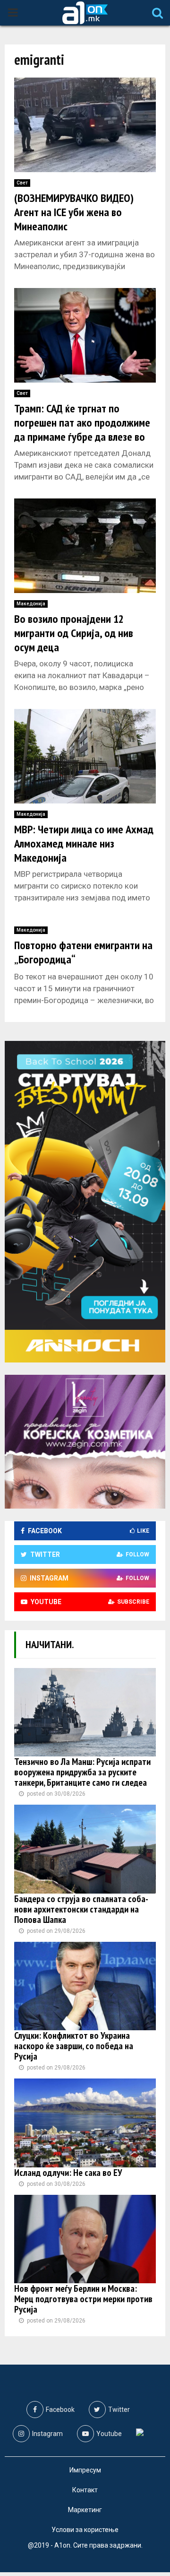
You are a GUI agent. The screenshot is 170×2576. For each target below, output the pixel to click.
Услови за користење (85, 2530)
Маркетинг (85, 2510)
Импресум (85, 2470)
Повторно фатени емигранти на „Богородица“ (83, 952)
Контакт (85, 2490)
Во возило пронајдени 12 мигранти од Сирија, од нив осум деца (74, 633)
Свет (22, 183)
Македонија (31, 604)
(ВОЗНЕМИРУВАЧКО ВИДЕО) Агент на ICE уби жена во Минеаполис (74, 212)
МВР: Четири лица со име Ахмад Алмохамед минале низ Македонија (84, 843)
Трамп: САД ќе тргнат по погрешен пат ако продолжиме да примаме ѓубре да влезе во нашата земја (82, 430)
